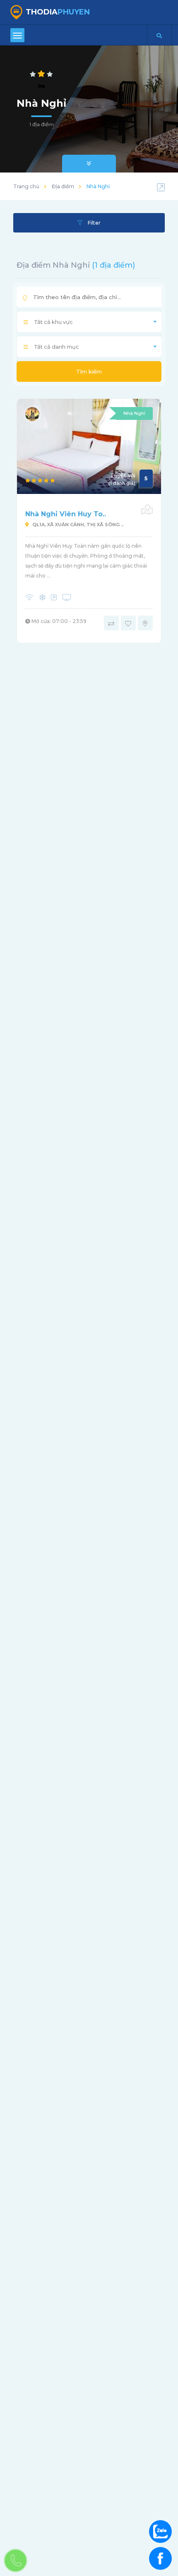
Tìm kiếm (89, 371)
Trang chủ (26, 186)
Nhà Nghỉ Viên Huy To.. (66, 514)
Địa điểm (63, 186)
